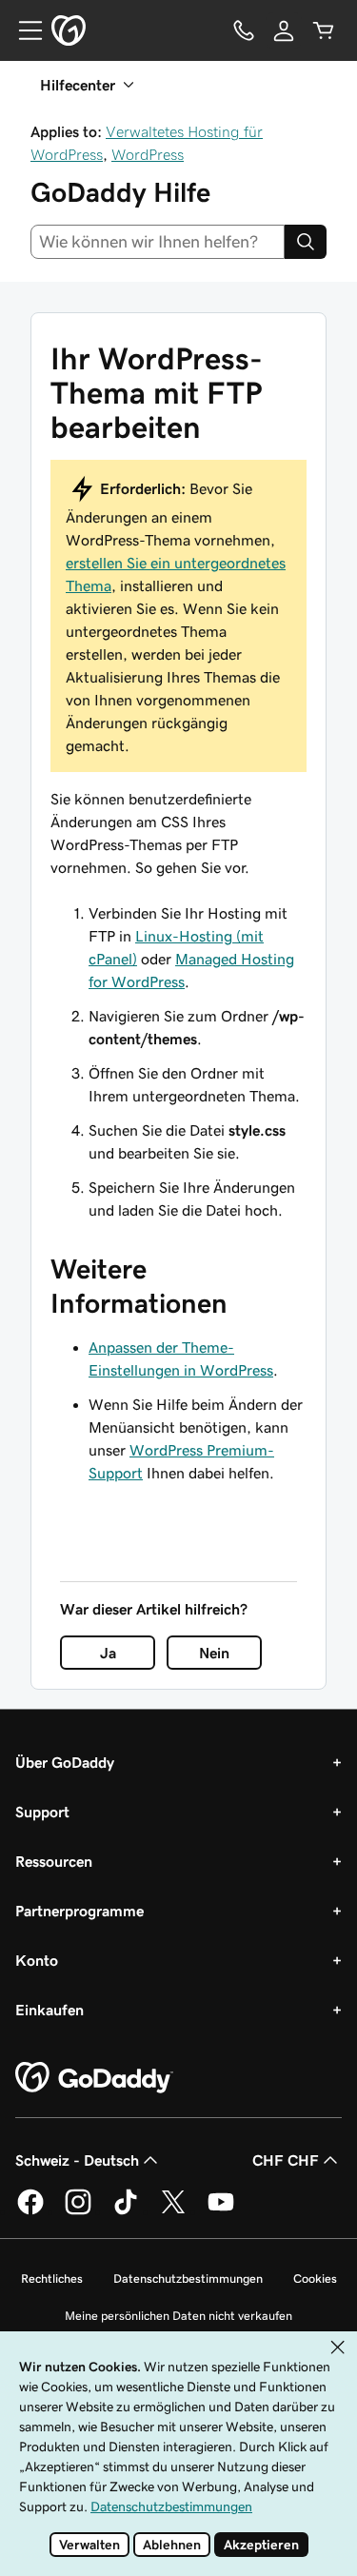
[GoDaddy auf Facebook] (30, 2211)
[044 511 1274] (244, 30)
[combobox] (158, 242)
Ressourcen (54, 1861)
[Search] (306, 242)
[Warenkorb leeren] (324, 30)
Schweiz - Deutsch (77, 2160)
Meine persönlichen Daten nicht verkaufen (178, 2316)
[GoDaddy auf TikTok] (126, 2211)
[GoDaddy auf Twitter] (173, 2211)
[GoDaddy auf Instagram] (78, 2211)
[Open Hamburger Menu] (23, 30)
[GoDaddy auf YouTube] (221, 2211)
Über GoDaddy (65, 1762)
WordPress (148, 154)
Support (42, 1812)
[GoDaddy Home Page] (94, 2078)
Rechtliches (52, 2279)
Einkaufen (50, 2010)
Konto (37, 1960)
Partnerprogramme (79, 1911)
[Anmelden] (284, 30)
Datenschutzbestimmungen (188, 2279)
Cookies (315, 2279)
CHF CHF (286, 2160)
